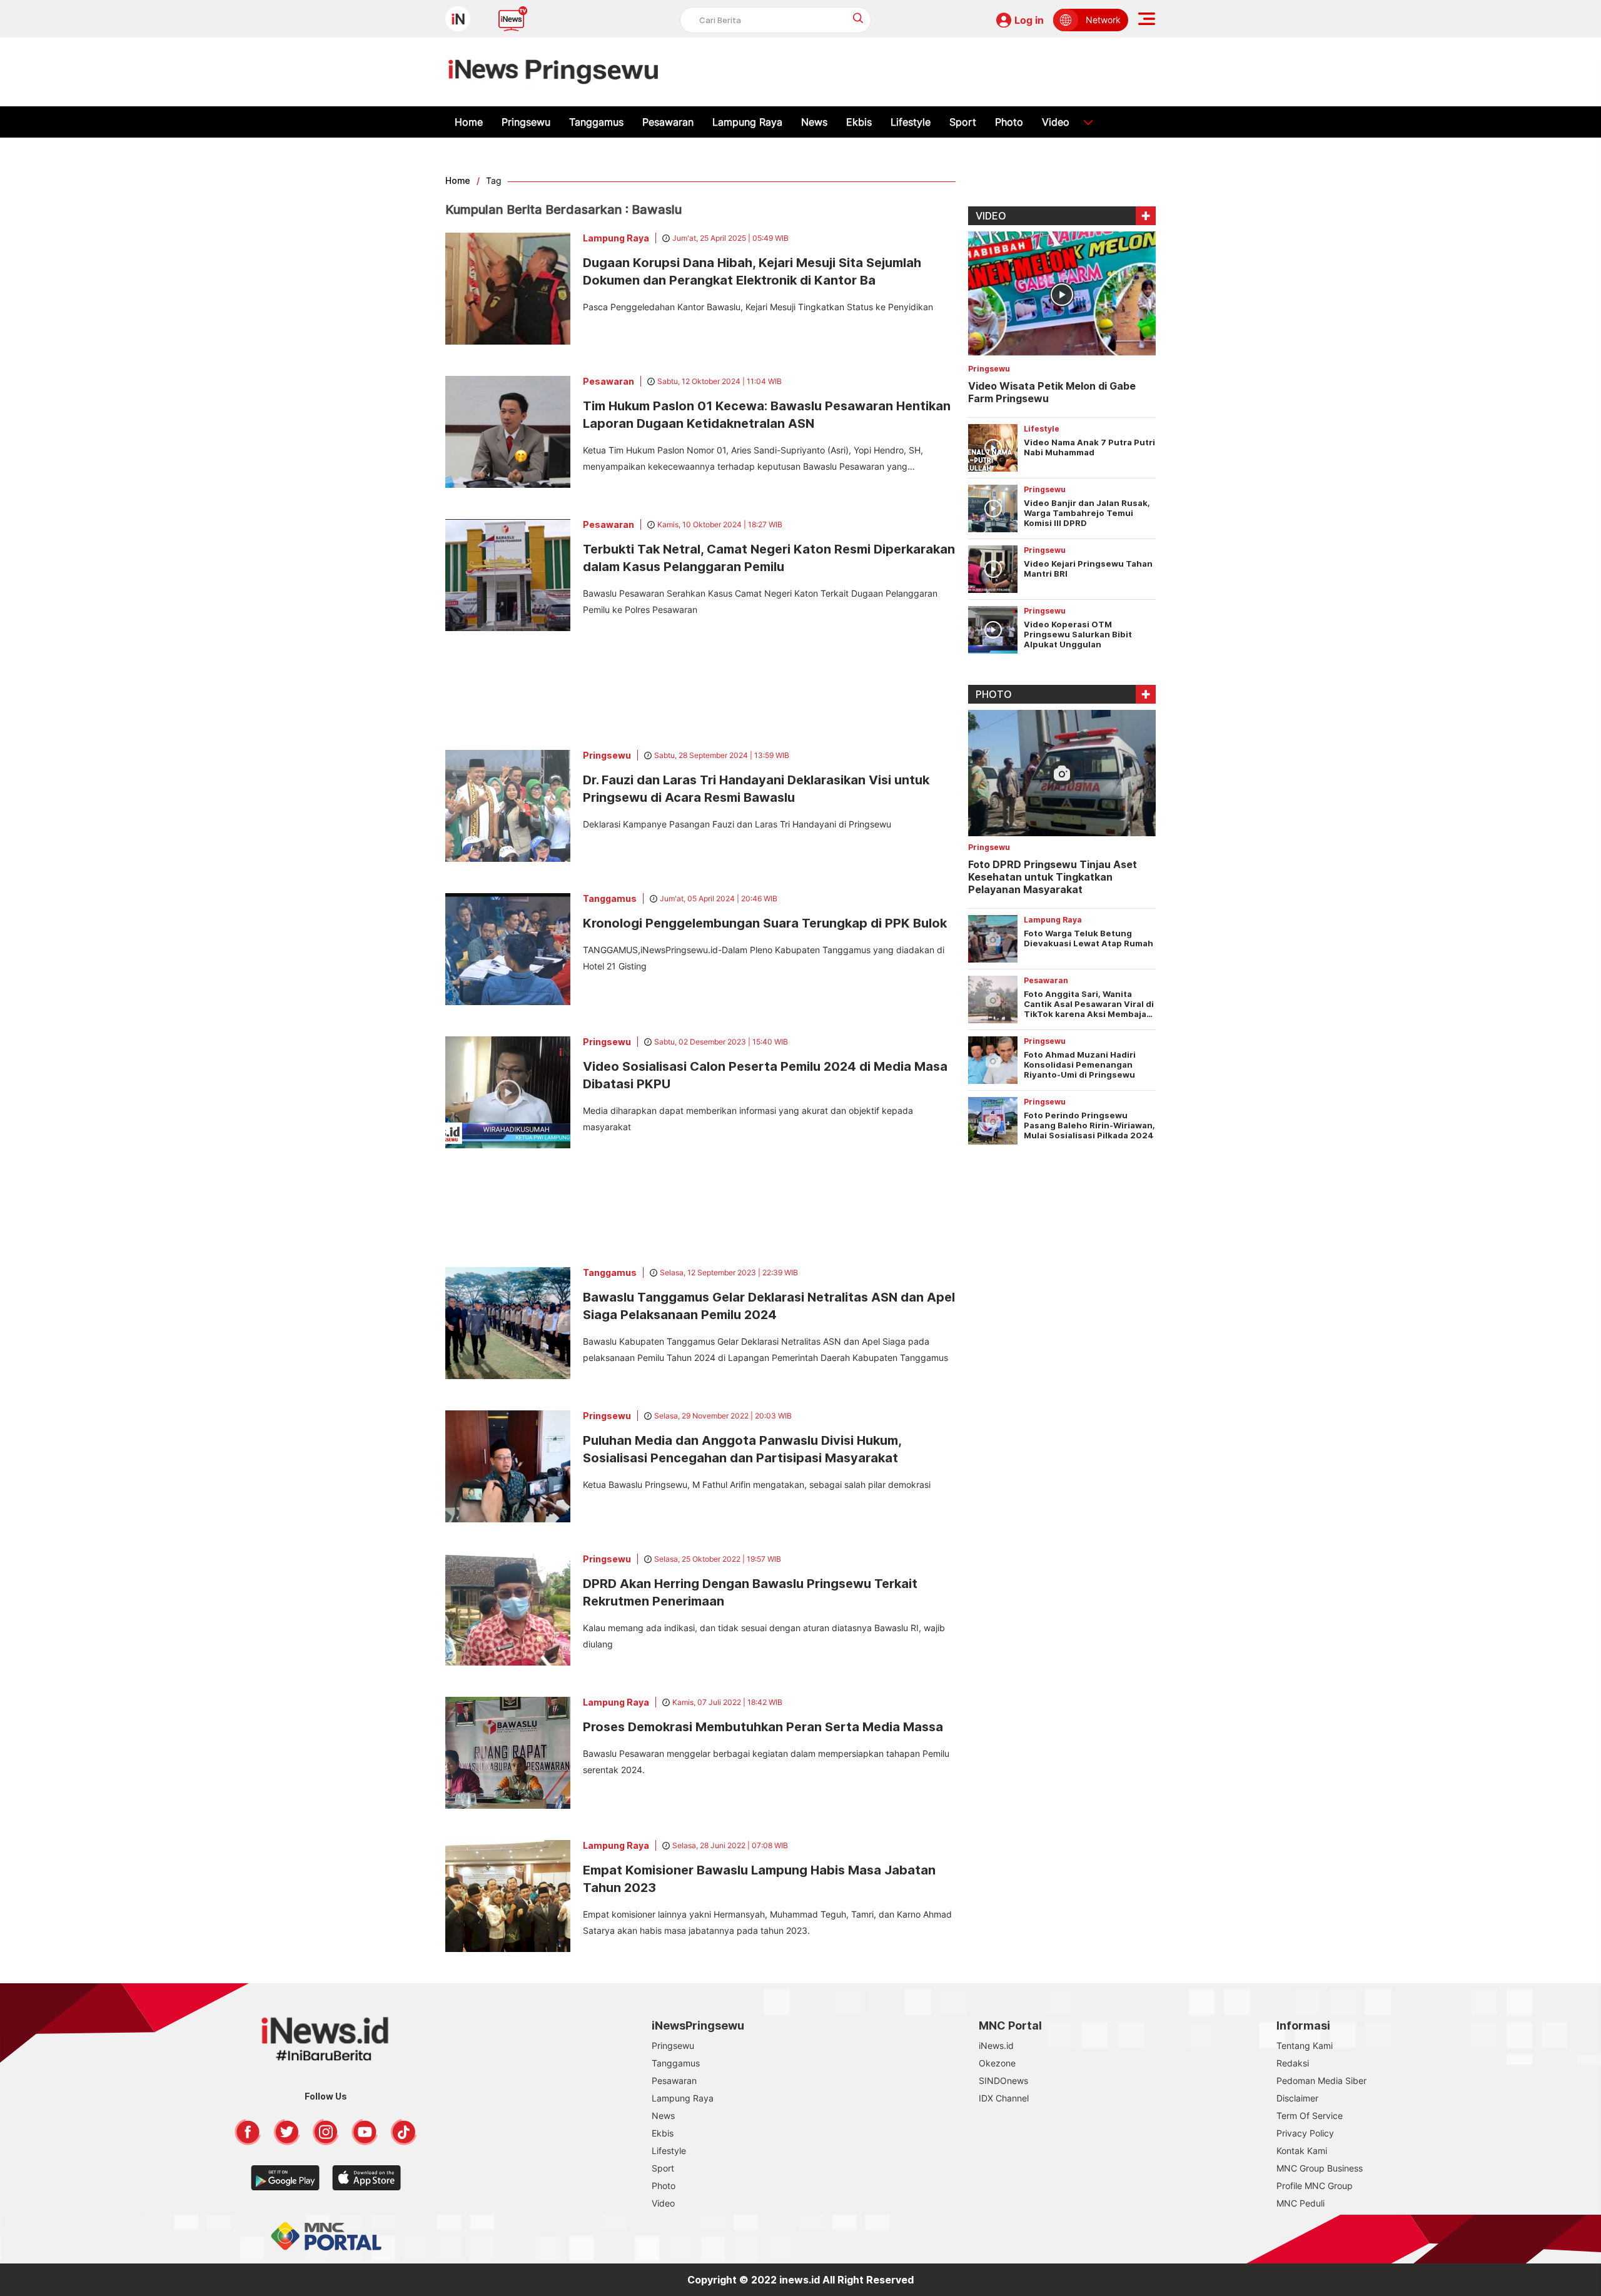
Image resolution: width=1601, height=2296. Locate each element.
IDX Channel (1004, 2098)
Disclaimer (1297, 2098)
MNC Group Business (1320, 2168)
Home (469, 122)
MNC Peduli (1300, 2203)
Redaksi (1293, 2063)
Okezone (997, 2063)
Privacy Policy (1305, 2133)
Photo (1009, 122)
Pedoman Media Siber (1321, 2081)
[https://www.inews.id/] (553, 72)
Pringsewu (526, 122)
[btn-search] (858, 18)
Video (1056, 122)
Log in (1029, 20)
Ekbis (859, 122)
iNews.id (996, 2046)
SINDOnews (1003, 2081)
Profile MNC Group (1315, 2186)
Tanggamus (596, 122)
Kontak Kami (1302, 2151)
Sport (963, 122)
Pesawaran (668, 122)
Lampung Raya (747, 122)
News (814, 122)
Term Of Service (1310, 2116)
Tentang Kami (1305, 2046)
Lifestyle (911, 122)
